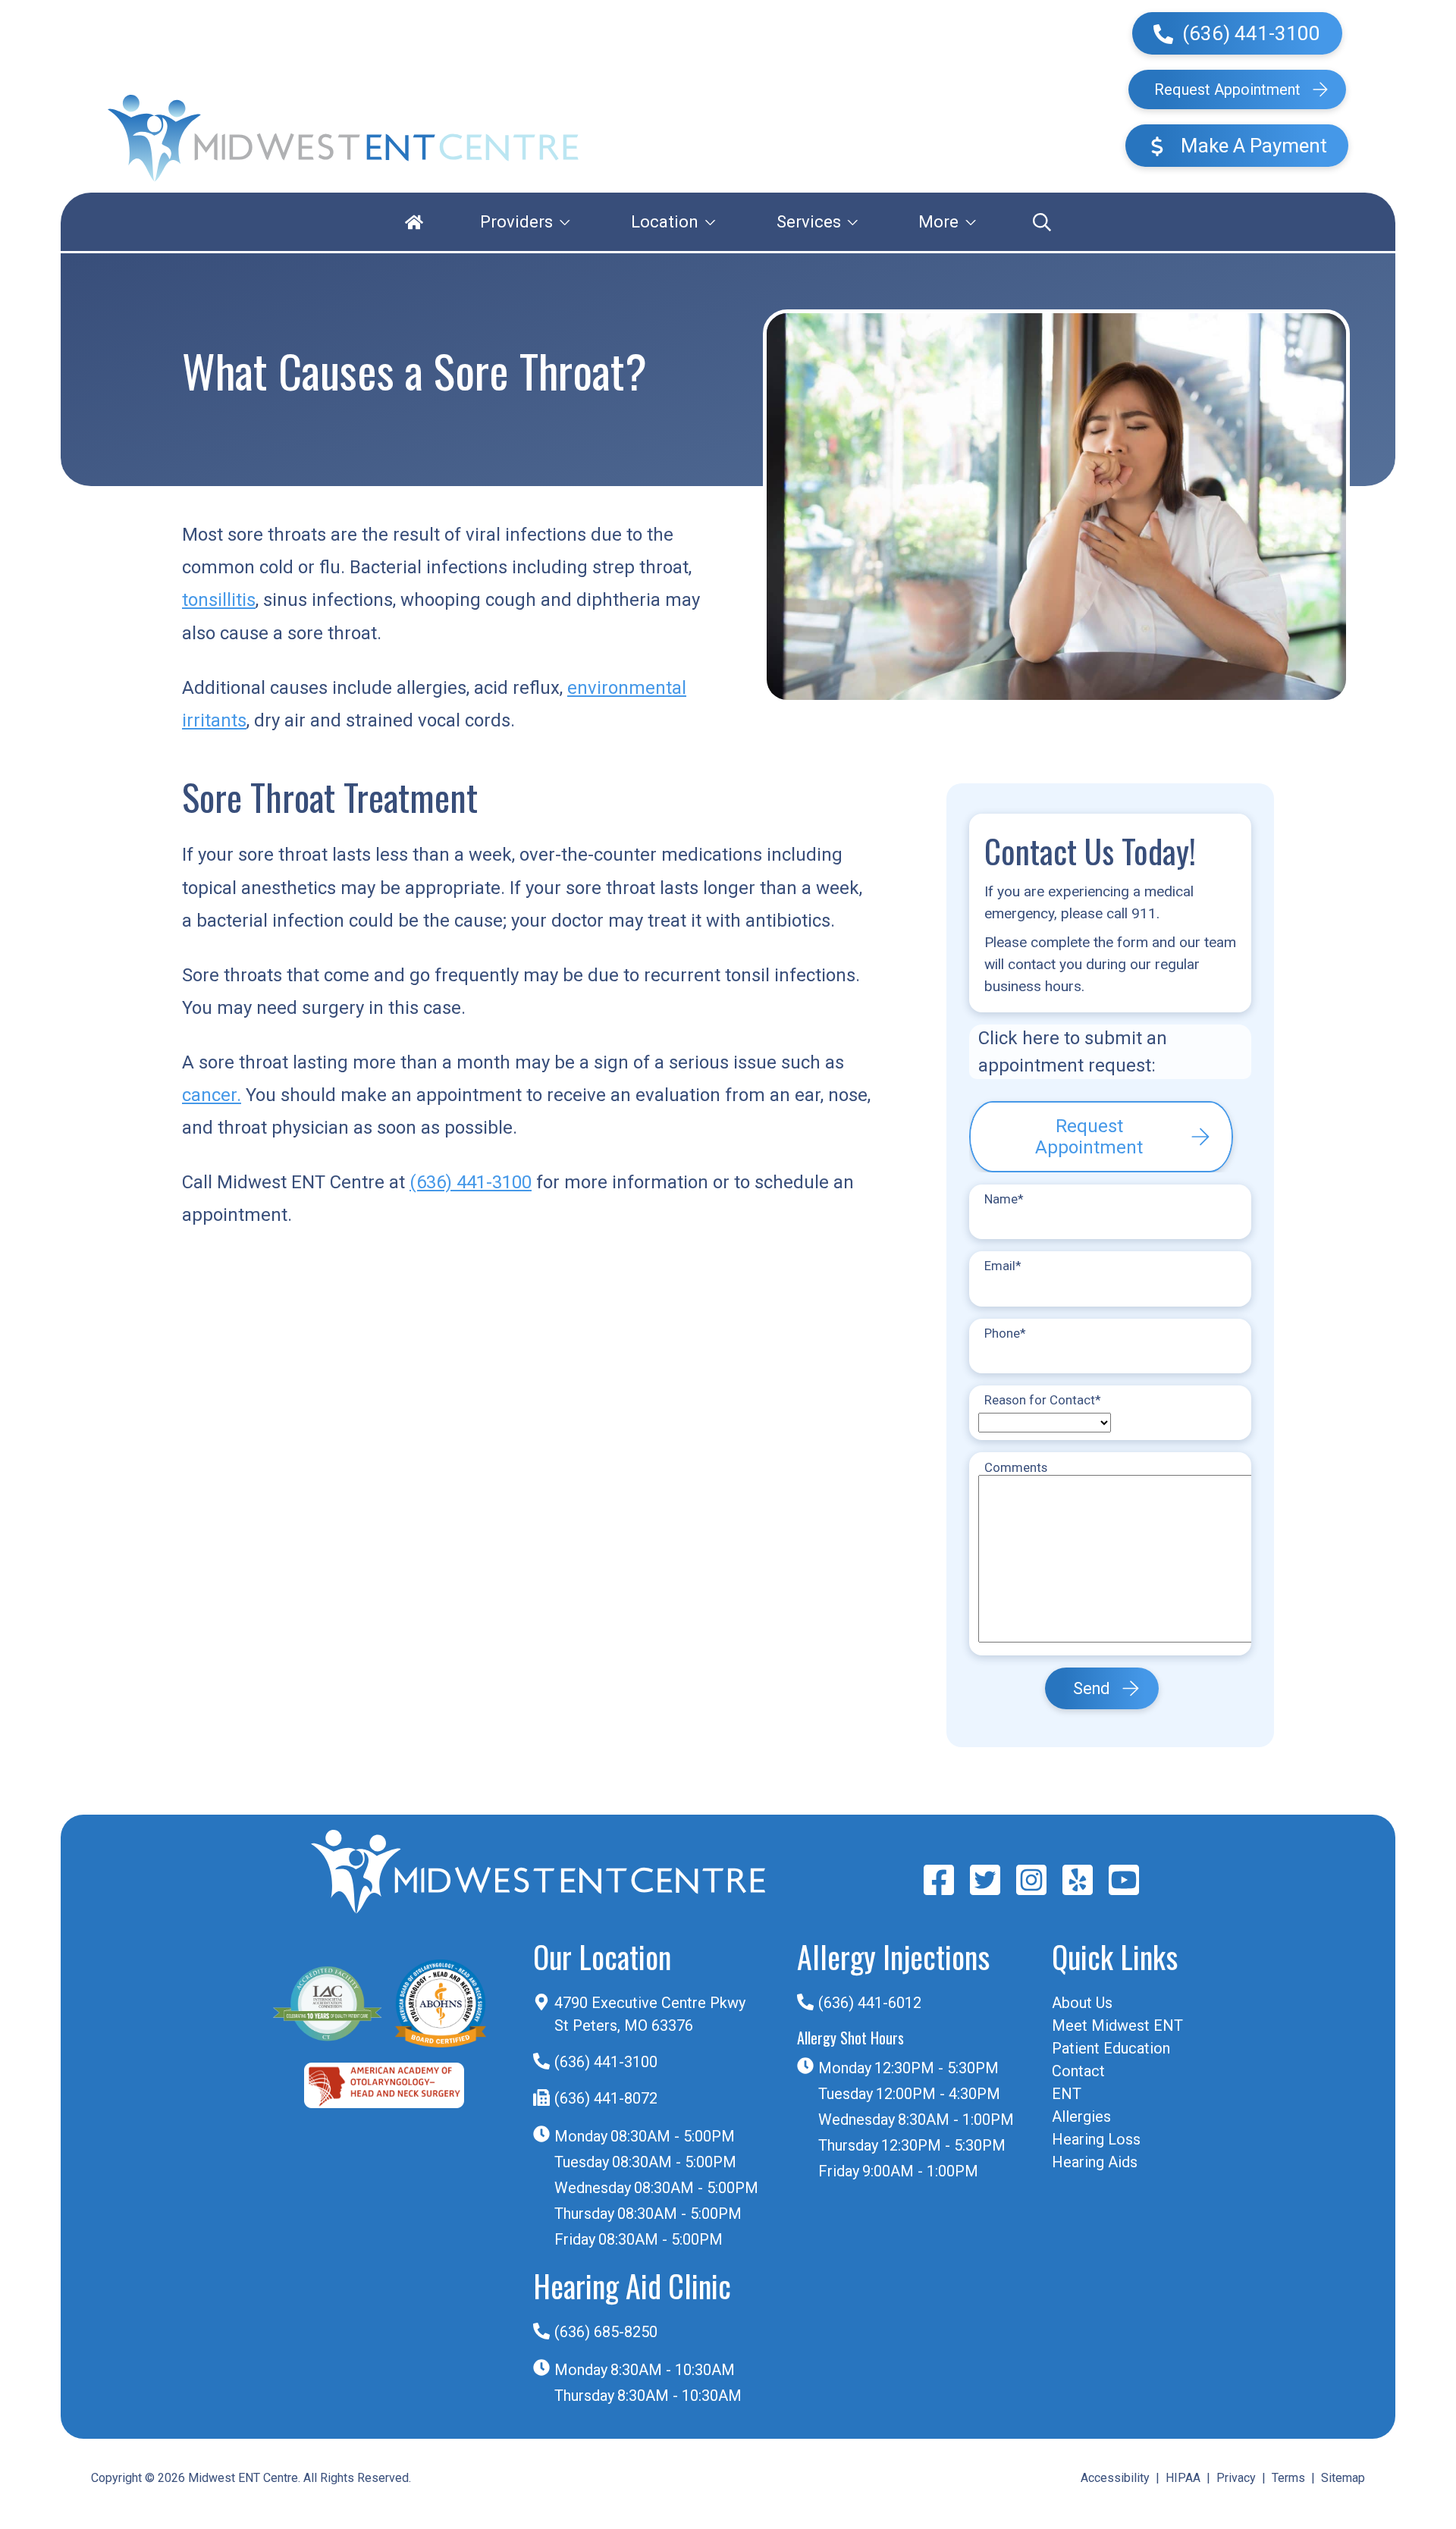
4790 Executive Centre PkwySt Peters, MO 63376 (650, 2014)
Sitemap (1343, 2478)
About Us (1082, 2003)
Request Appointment (1227, 89)
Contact (1078, 2071)
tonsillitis (219, 600)
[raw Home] (343, 138)
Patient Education (1111, 2048)
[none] (525, 222)
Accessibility (1115, 2478)
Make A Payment (1252, 146)
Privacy (1236, 2478)
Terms (1288, 2478)
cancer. (212, 1095)
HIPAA (1183, 2478)
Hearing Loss (1096, 2139)
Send (1091, 1688)
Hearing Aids (1095, 2162)
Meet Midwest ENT (1117, 2025)
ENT (1067, 2094)
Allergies (1081, 2116)
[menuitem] (414, 222)
